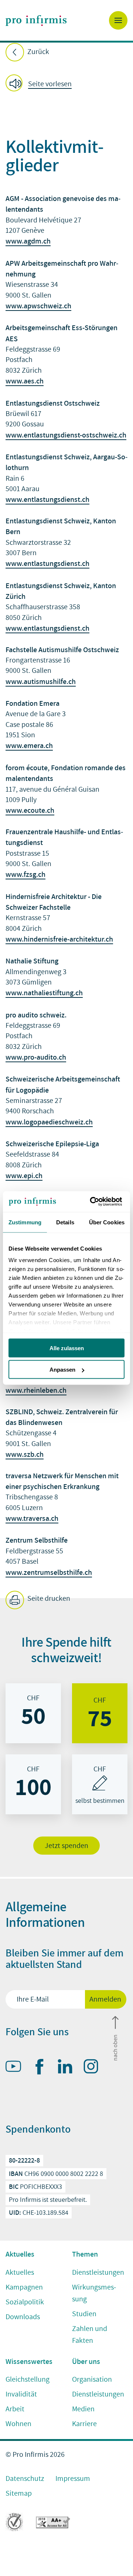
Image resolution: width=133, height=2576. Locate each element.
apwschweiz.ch (47, 306)
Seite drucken (48, 1599)
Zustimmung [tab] (25, 1222)
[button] (41, 84)
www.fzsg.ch (25, 874)
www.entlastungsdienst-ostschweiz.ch (66, 435)
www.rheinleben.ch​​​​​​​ (36, 1390)
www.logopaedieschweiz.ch (49, 1122)
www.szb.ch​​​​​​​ (25, 1454)
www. (15, 306)
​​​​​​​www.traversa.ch (32, 1518)
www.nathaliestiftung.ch (44, 993)
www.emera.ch (29, 745)
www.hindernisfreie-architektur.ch (59, 939)
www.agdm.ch (28, 241)
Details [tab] (65, 1222)
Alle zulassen (67, 1348)
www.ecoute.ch (30, 810)
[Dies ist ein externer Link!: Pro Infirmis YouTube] (17, 2068)
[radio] (33, 1713)
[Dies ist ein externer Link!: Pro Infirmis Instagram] (94, 2068)
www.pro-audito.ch (36, 1057)
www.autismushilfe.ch (41, 681)
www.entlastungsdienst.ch (47, 499)
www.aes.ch (25, 381)
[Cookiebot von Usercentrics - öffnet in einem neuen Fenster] (94, 1202)
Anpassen (62, 1370)
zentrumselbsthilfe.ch (58, 1572)
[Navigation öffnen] (118, 20)
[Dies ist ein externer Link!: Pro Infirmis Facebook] (42, 2068)
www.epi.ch (24, 1175)
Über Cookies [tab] (107, 1222)
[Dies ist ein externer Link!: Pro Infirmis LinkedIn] (68, 2068)
